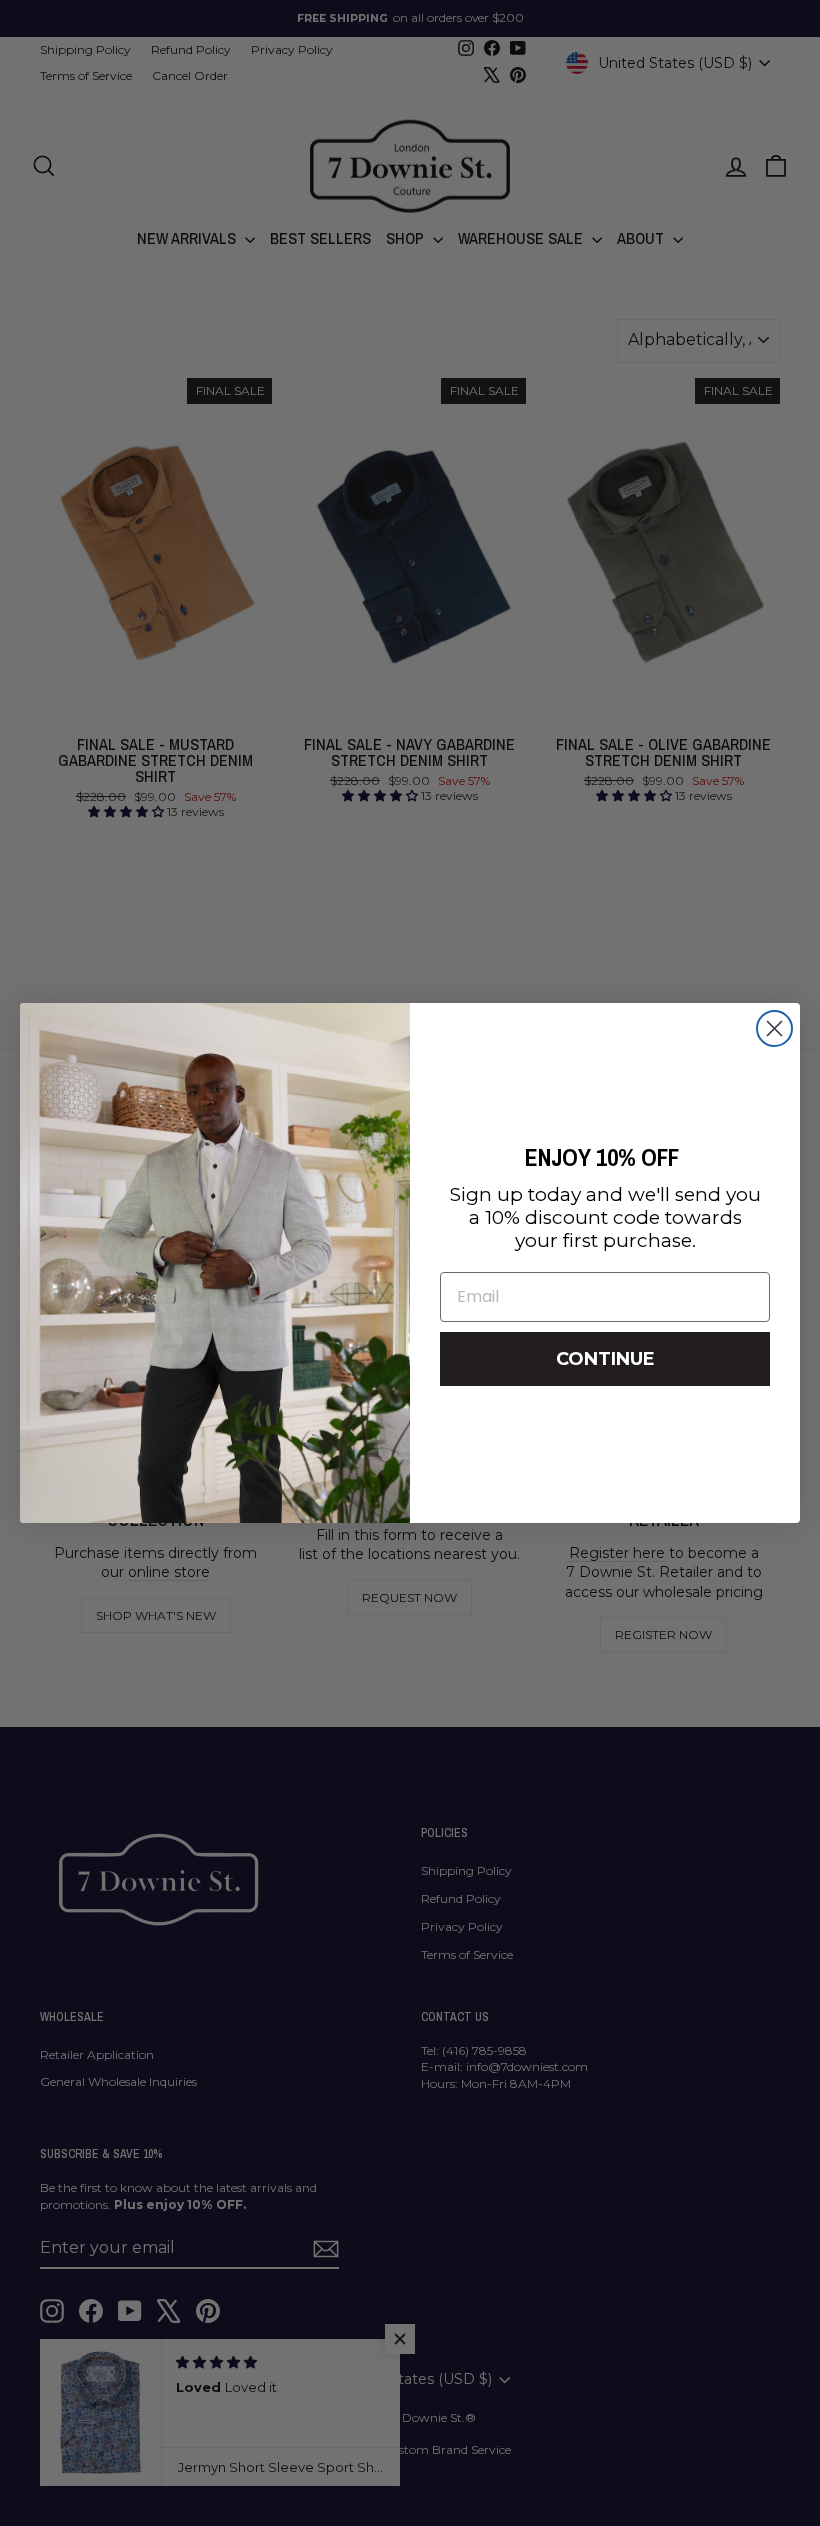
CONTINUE (605, 1359)
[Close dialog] (774, 1028)
